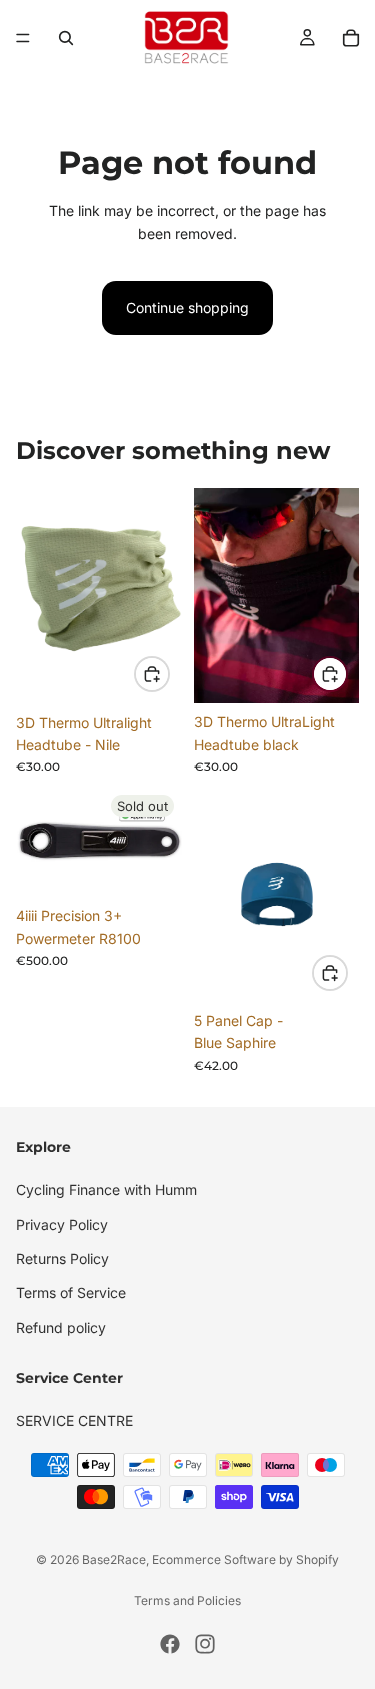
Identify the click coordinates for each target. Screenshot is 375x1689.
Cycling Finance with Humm (106, 1189)
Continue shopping (187, 307)
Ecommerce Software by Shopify (245, 1559)
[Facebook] (170, 1644)
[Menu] (23, 38)
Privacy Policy (62, 1223)
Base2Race (114, 1559)
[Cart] (351, 38)
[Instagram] (205, 1644)
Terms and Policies (187, 1600)
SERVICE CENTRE (74, 1420)
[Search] (66, 38)
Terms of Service (71, 1292)
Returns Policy (62, 1258)
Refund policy (61, 1327)
